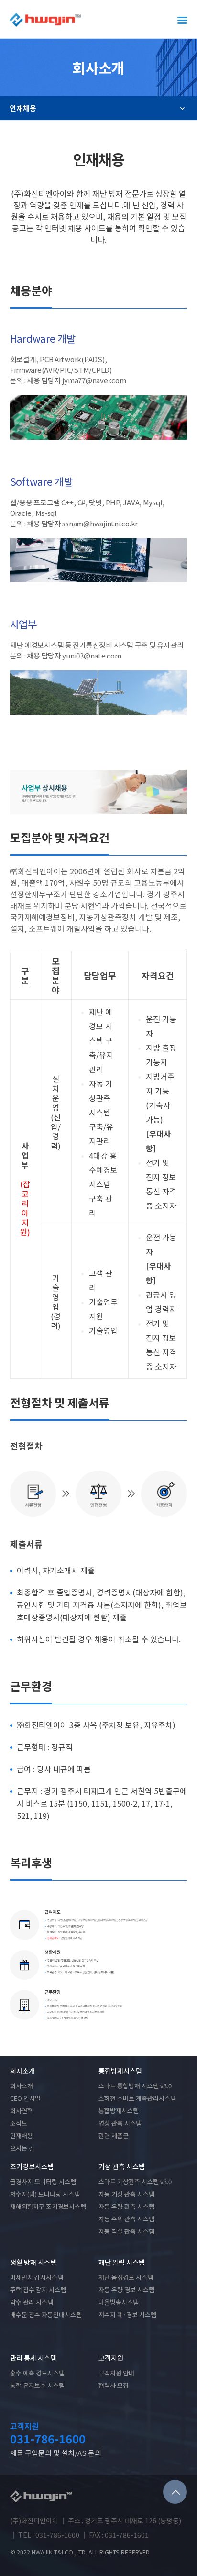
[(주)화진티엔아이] (98, 19)
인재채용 (23, 108)
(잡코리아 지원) (25, 1208)
